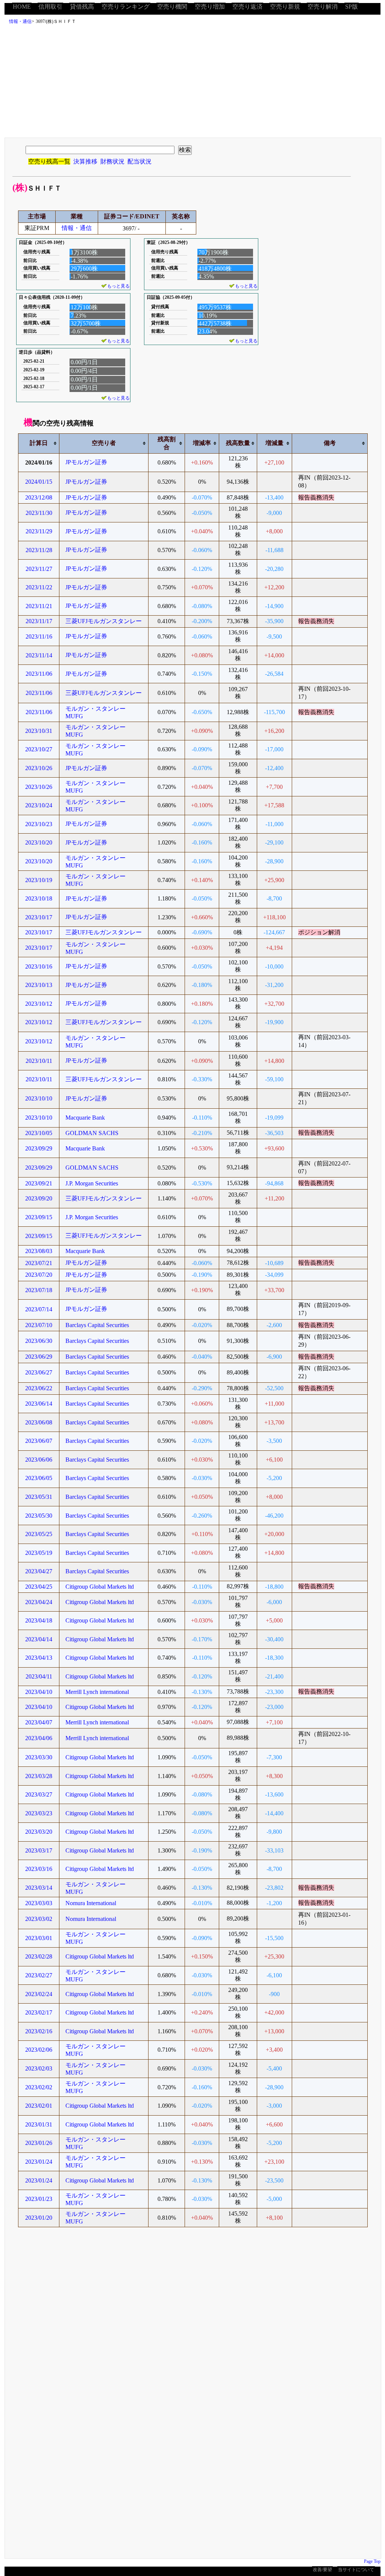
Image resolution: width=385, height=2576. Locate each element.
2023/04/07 (39, 1722)
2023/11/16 (39, 636)
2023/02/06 (39, 2050)
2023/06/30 (39, 1341)
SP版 (352, 7)
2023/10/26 (39, 768)
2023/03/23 (39, 1813)
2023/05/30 (39, 1516)
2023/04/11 (39, 1676)
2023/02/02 (39, 2087)
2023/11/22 (39, 587)
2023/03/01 (39, 1938)
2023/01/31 (39, 2124)
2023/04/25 (39, 1587)
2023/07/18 (39, 1290)
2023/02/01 (39, 2106)
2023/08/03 (39, 1251)
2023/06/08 (39, 1422)
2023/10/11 (39, 1061)
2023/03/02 (39, 1919)
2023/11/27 (39, 569)
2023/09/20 (39, 1198)
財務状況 (112, 161)
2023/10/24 (39, 805)
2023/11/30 (39, 513)
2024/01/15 (39, 482)
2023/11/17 (39, 621)
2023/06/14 (39, 1404)
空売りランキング (126, 7)
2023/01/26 (39, 2143)
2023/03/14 (39, 1888)
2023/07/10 (39, 1325)
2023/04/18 (39, 1620)
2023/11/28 (39, 550)
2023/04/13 (39, 1658)
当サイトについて (356, 2570)
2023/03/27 (39, 1794)
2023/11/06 (39, 674)
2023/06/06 (39, 1460)
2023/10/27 (39, 749)
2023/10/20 (39, 842)
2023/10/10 (39, 1098)
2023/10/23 (39, 824)
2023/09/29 (39, 1148)
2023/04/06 (39, 1738)
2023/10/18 (39, 898)
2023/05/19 (39, 1553)
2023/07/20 (39, 1275)
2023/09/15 (39, 1217)
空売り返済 (247, 7)
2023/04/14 (39, 1639)
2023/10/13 (39, 985)
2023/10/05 (39, 1133)
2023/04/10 (39, 1692)
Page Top (372, 2561)
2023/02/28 (39, 1956)
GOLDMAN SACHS (92, 1133)
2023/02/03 (39, 2068)
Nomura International (91, 1903)
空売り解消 (323, 7)
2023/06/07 (39, 1441)
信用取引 (50, 7)
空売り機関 (172, 7)
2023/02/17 (39, 2012)
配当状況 (139, 161)
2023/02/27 (39, 1975)
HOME (22, 7)
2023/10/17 (39, 917)
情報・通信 (20, 21)
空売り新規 (285, 7)
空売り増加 (210, 7)
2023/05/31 (39, 1497)
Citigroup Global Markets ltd (100, 1587)
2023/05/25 (39, 1534)
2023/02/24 (39, 1994)
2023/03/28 (39, 1776)
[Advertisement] (194, 83)
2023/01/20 (39, 2218)
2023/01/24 (39, 2162)
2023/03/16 (39, 1869)
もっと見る (118, 286)
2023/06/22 (39, 1388)
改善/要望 (322, 2570)
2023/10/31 (39, 731)
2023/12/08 (39, 497)
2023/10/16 (39, 966)
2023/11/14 (39, 655)
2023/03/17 (39, 1850)
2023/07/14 (39, 1309)
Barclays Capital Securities (97, 1325)
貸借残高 (82, 7)
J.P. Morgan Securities (92, 1183)
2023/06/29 (39, 1357)
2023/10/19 (39, 880)
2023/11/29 (39, 531)
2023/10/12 (39, 1004)
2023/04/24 (39, 1602)
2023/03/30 (39, 1757)
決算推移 (85, 161)
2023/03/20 (39, 1832)
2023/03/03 (39, 1903)
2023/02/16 (39, 2031)
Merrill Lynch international (97, 1692)
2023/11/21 (39, 606)
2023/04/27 (39, 1571)
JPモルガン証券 (86, 462)
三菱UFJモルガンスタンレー (104, 621)
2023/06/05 (39, 1478)
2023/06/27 (39, 1372)
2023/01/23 (39, 2199)
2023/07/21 (39, 1263)
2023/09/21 (39, 1183)
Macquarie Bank (85, 1118)
